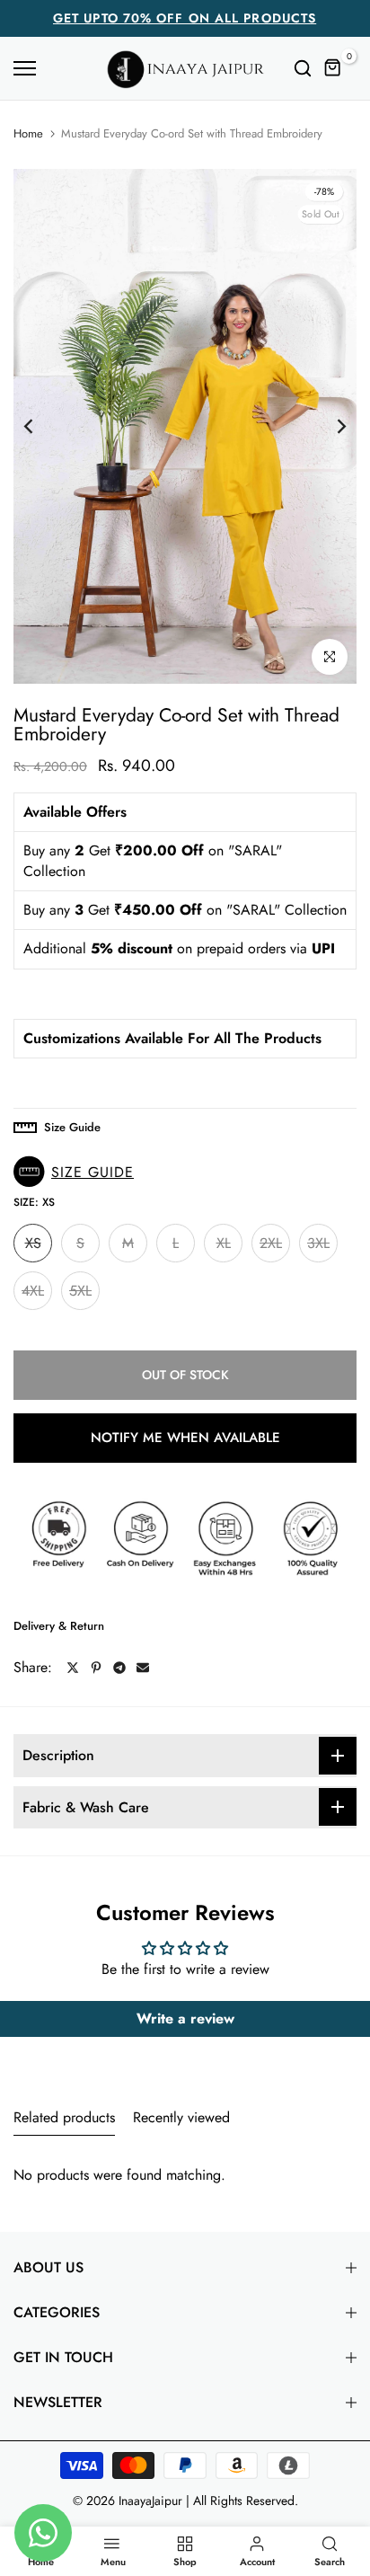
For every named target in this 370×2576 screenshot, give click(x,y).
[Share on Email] (143, 1668)
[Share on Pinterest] (96, 1668)
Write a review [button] (185, 2018)
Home (28, 134)
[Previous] (40, 426)
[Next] (330, 426)
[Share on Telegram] (119, 1668)
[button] (78, 1172)
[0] (333, 68)
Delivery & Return (59, 1626)
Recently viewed (181, 2117)
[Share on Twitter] (73, 1668)
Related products (64, 2117)
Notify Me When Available (185, 1438)
